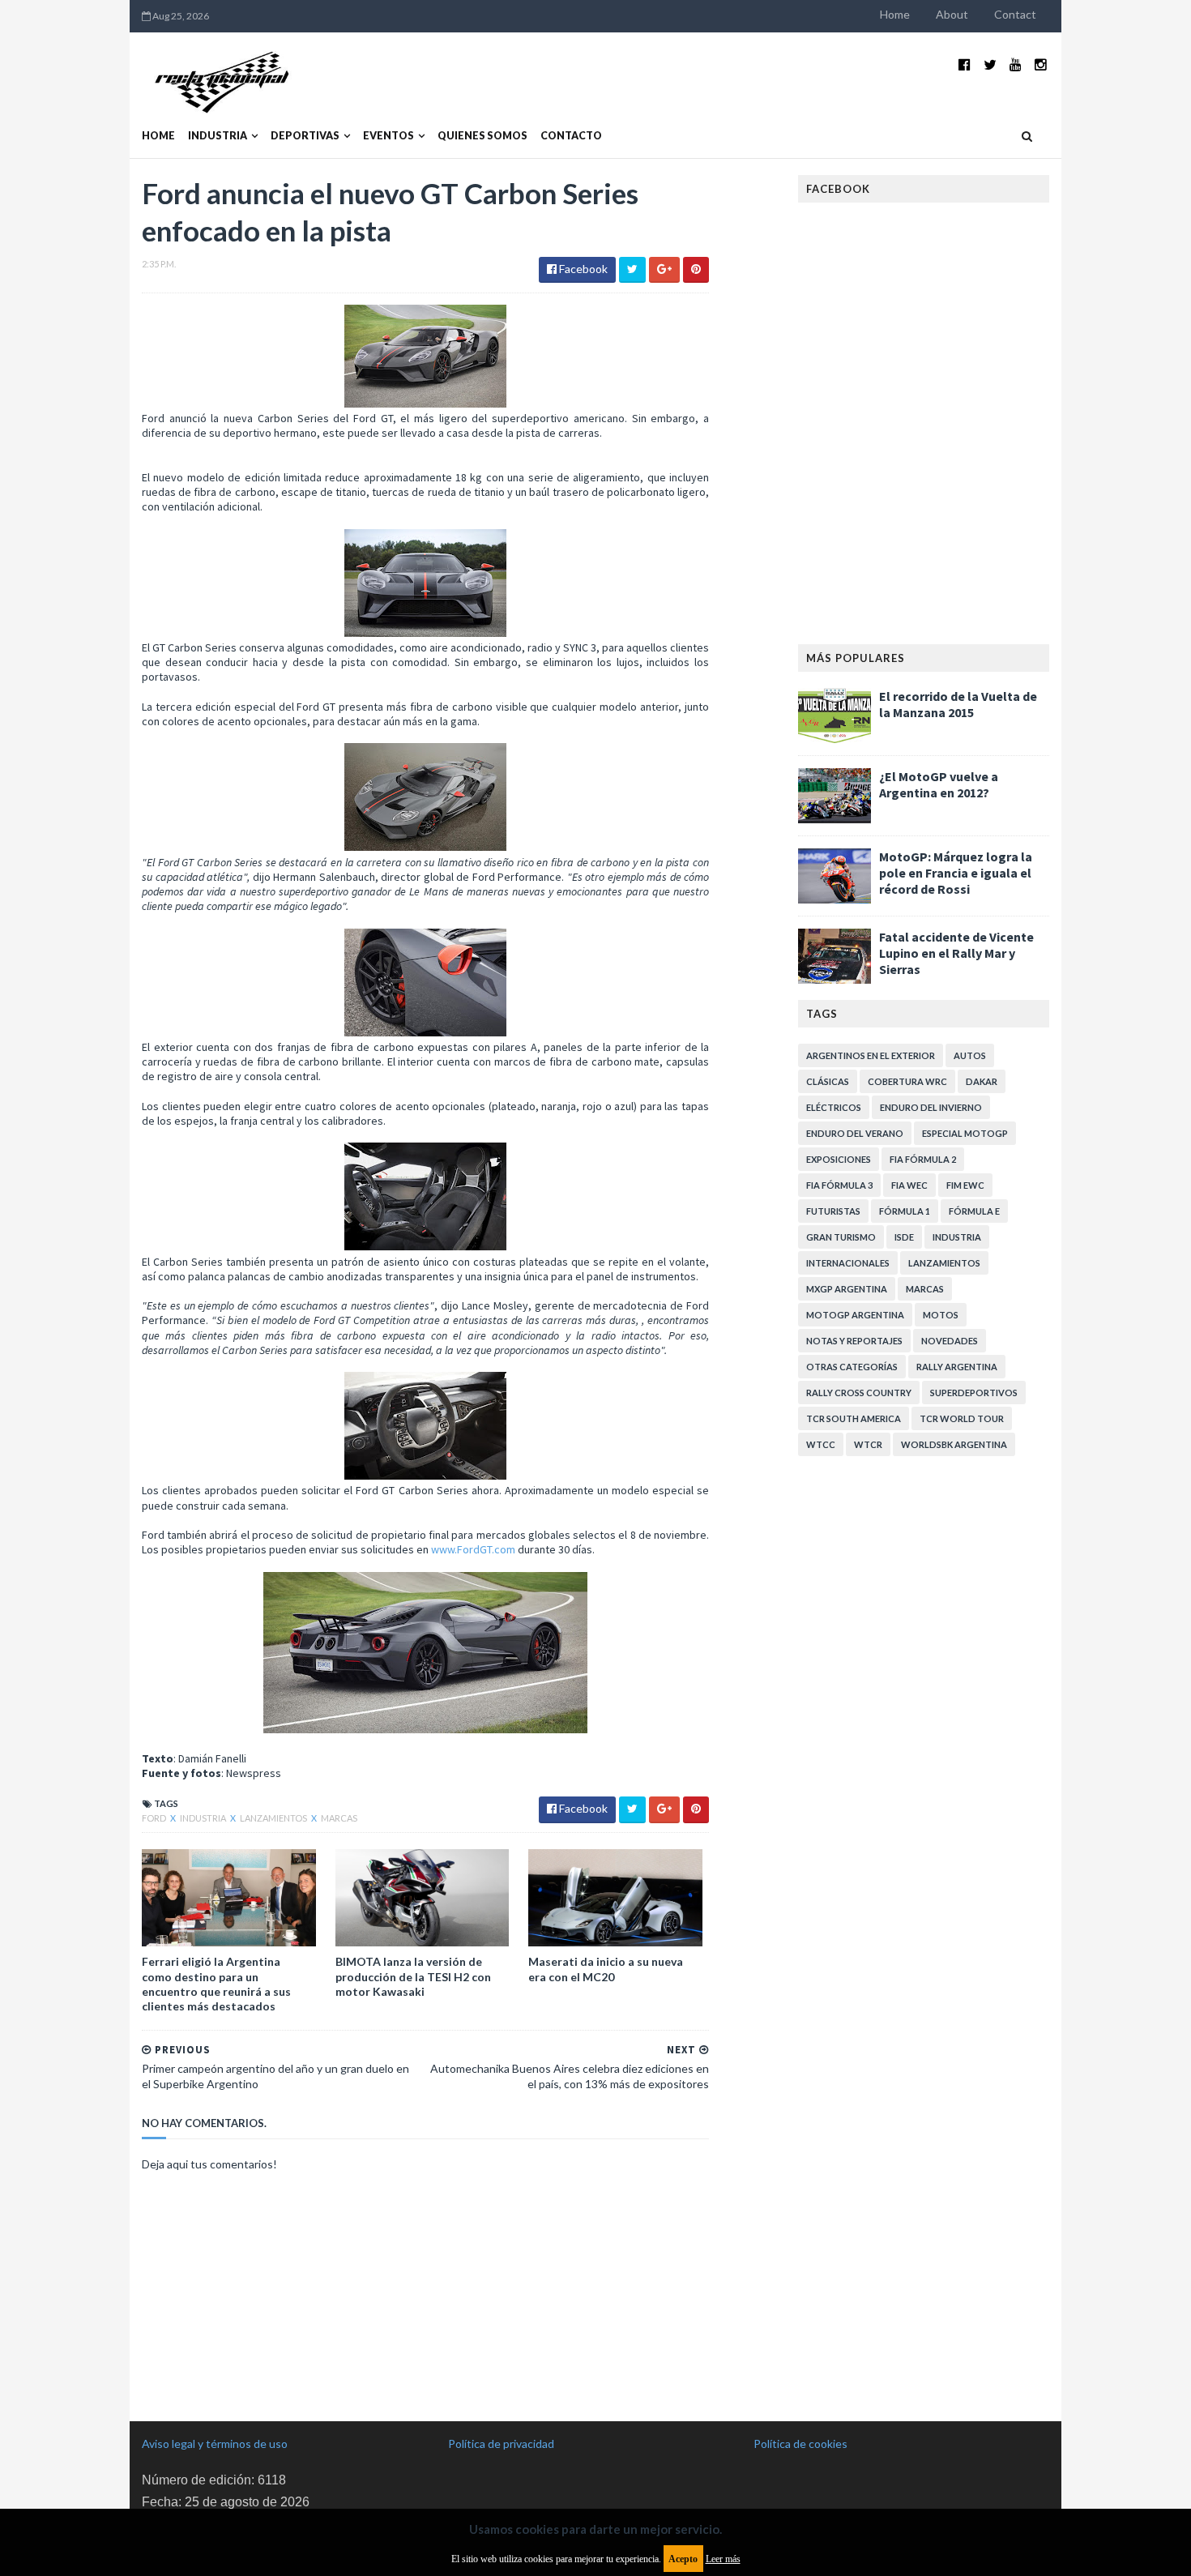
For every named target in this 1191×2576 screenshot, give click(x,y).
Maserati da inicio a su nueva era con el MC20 (606, 1969)
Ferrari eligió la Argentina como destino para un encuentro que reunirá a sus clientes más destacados (216, 1984)
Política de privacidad (501, 2444)
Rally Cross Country (859, 1393)
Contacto (571, 136)
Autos (970, 1055)
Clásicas (828, 1081)
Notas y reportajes (854, 1341)
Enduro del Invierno (931, 1107)
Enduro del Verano (855, 1133)
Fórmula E (974, 1211)
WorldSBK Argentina (954, 1444)
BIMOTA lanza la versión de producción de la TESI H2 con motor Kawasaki (413, 1976)
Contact (1015, 14)
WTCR (868, 1444)
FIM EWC (965, 1185)
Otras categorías (852, 1367)
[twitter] (990, 64)
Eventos (388, 136)
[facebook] (965, 64)
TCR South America (854, 1418)
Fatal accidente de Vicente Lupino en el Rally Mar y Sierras (956, 953)
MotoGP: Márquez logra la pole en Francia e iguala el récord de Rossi (956, 873)
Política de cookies (800, 2444)
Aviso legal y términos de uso (215, 2444)
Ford (155, 1818)
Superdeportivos (974, 1393)
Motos (941, 1315)
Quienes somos (482, 136)
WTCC (821, 1444)
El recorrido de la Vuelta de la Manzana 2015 (958, 704)
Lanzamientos (274, 1818)
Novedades (950, 1341)
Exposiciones (839, 1159)
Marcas (339, 1818)
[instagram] (1041, 64)
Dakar (982, 1081)
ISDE (904, 1237)
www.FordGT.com (473, 1549)
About (952, 14)
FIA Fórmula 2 (923, 1159)
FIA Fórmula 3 (839, 1185)
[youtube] (1016, 64)
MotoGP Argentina (855, 1315)
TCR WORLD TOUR (962, 1418)
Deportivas (305, 136)
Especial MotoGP (965, 1133)
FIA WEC (909, 1185)
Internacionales (848, 1263)
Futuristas (833, 1211)
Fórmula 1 (905, 1211)
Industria (218, 136)
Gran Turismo (841, 1237)
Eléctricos (834, 1107)
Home (895, 14)
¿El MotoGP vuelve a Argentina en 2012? (939, 784)
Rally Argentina (957, 1367)
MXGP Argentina (847, 1289)
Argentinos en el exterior (871, 1055)
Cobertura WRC (907, 1081)
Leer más (723, 2559)
